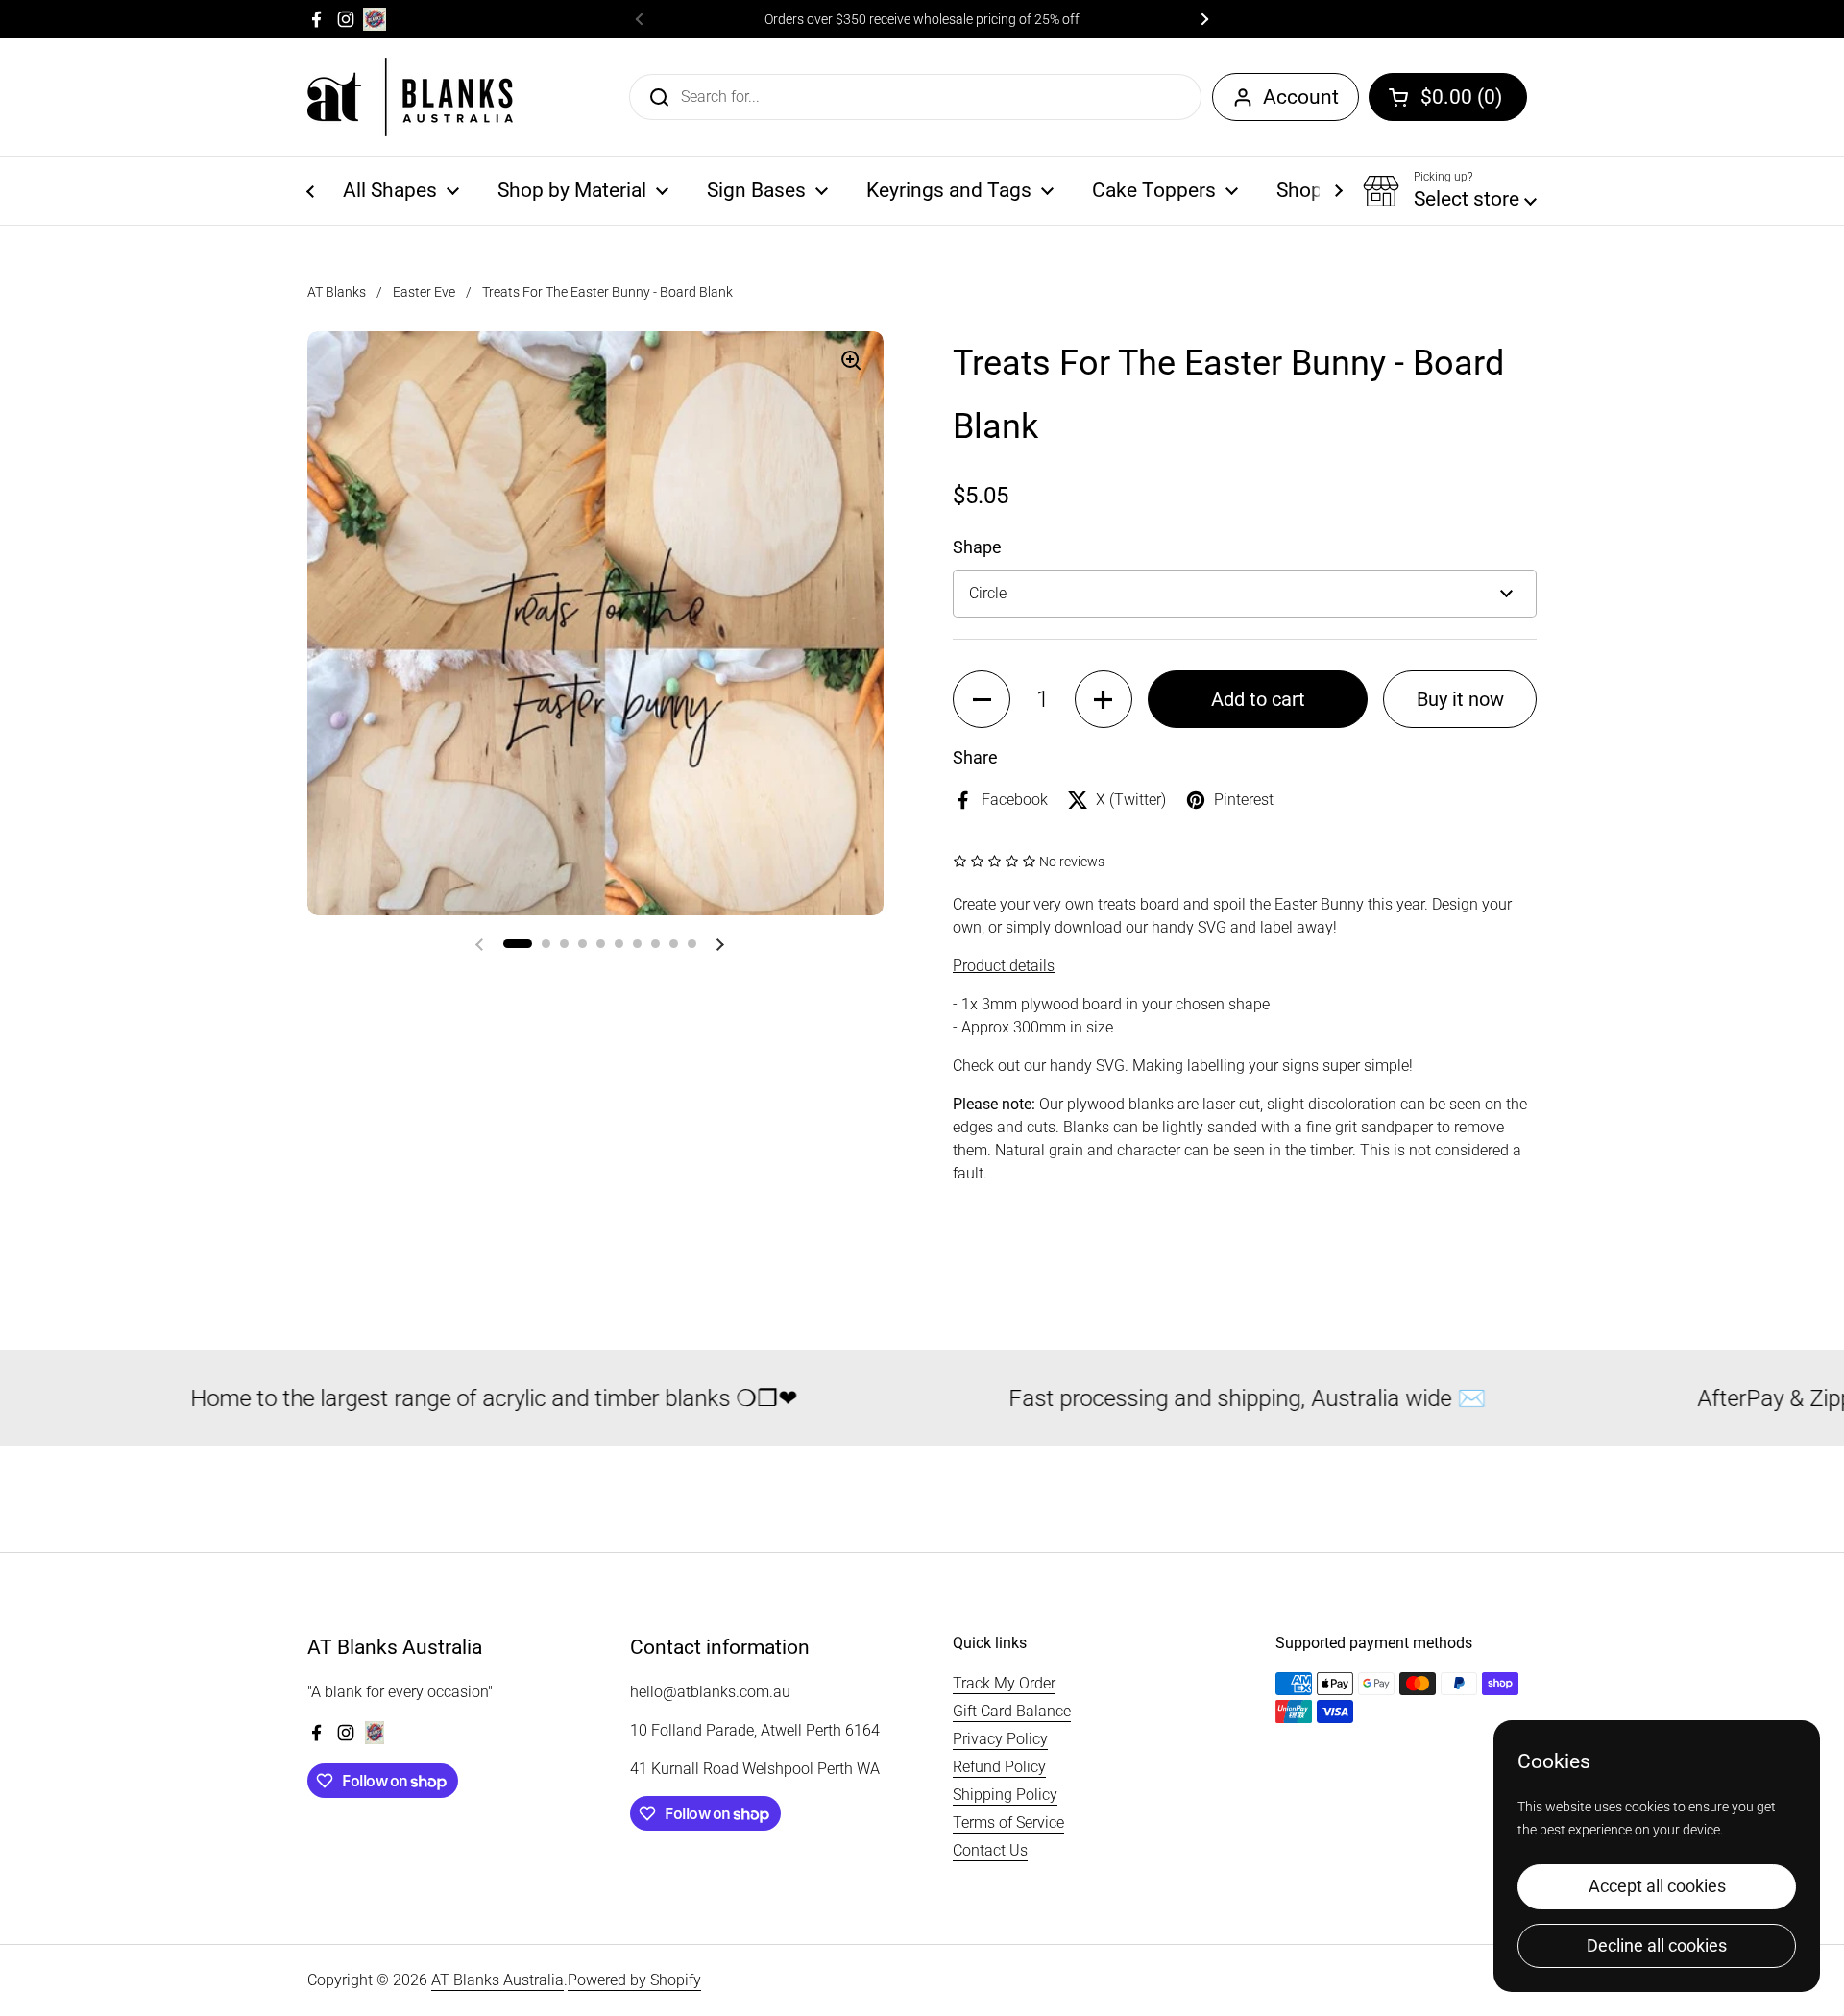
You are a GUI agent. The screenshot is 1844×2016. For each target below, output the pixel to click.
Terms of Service (1008, 1822)
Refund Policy (999, 1767)
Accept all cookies (1657, 1886)
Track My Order (1004, 1683)
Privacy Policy (1000, 1739)
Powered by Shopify (634, 1980)
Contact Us (990, 1850)
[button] (1448, 97)
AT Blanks (337, 292)
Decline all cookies (1657, 1945)
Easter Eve (424, 292)
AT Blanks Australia (497, 1980)
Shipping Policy (1005, 1795)
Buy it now (1460, 699)
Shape (977, 547)
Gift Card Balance (1012, 1711)
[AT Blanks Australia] (410, 97)
